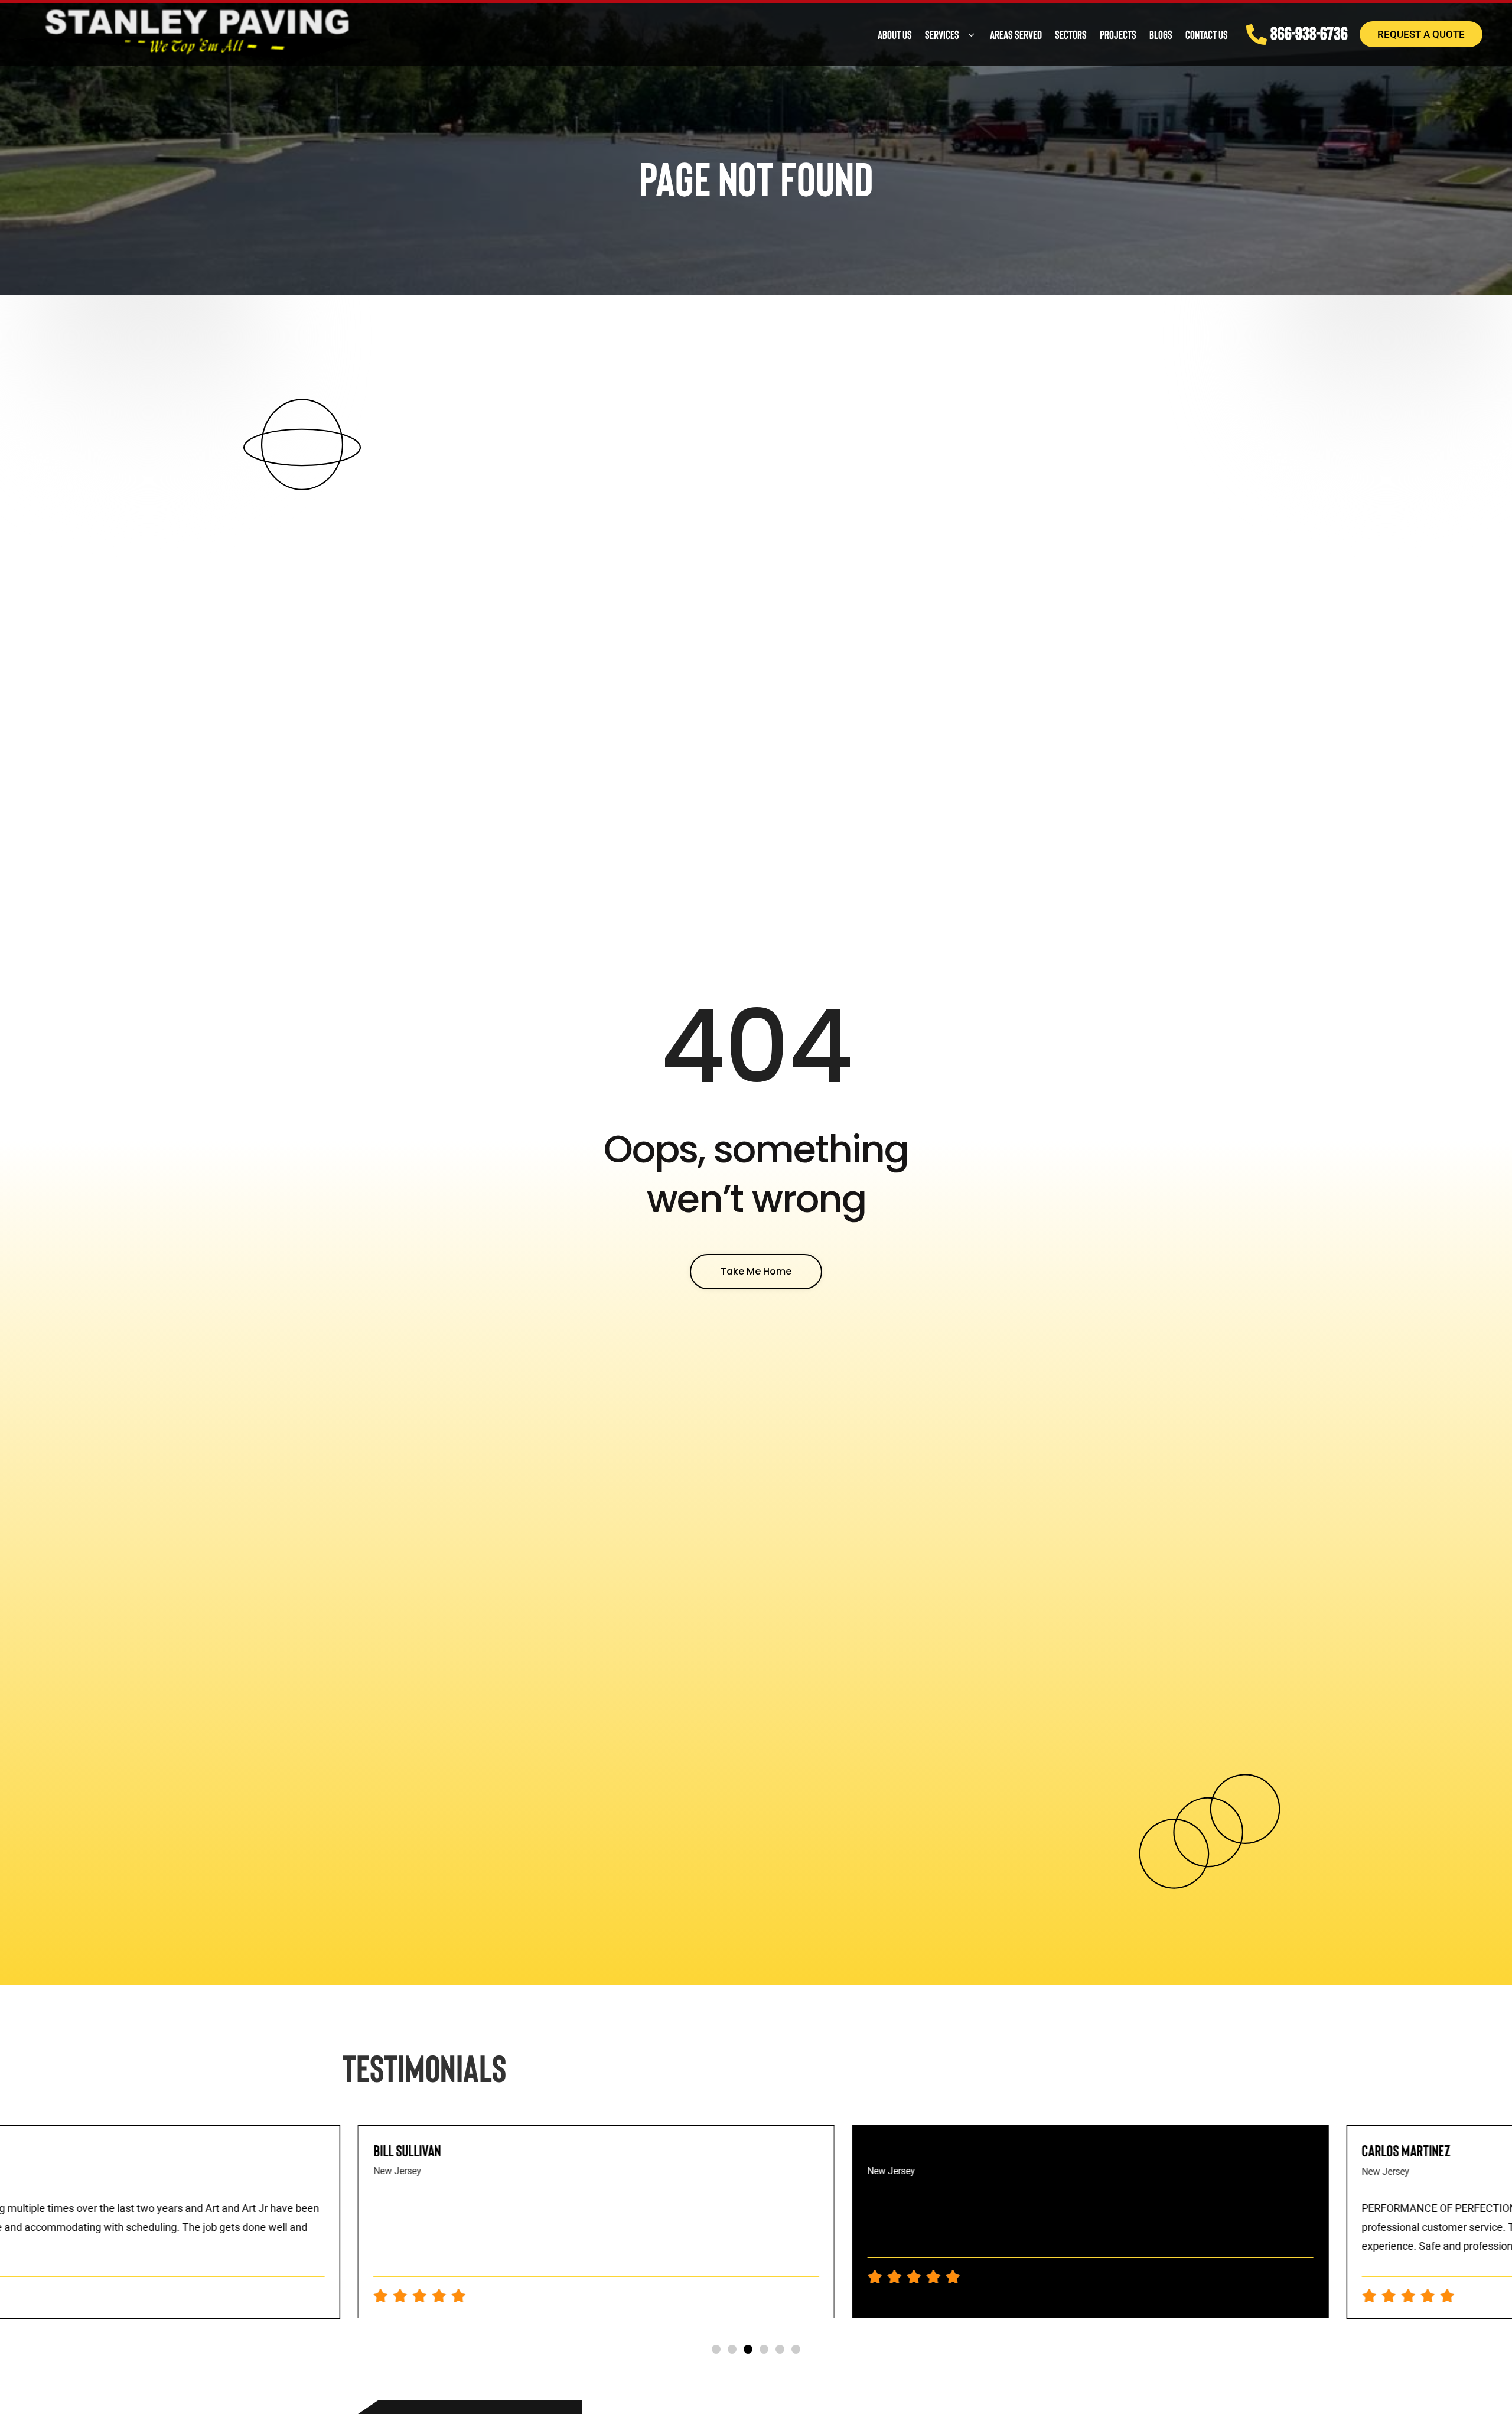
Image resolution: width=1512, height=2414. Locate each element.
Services (942, 34)
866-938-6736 (1309, 32)
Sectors (1071, 34)
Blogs (1161, 34)
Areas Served (1016, 34)
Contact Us (1207, 34)
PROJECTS (1118, 34)
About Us (895, 34)
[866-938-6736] (1257, 35)
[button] (716, 2349)
